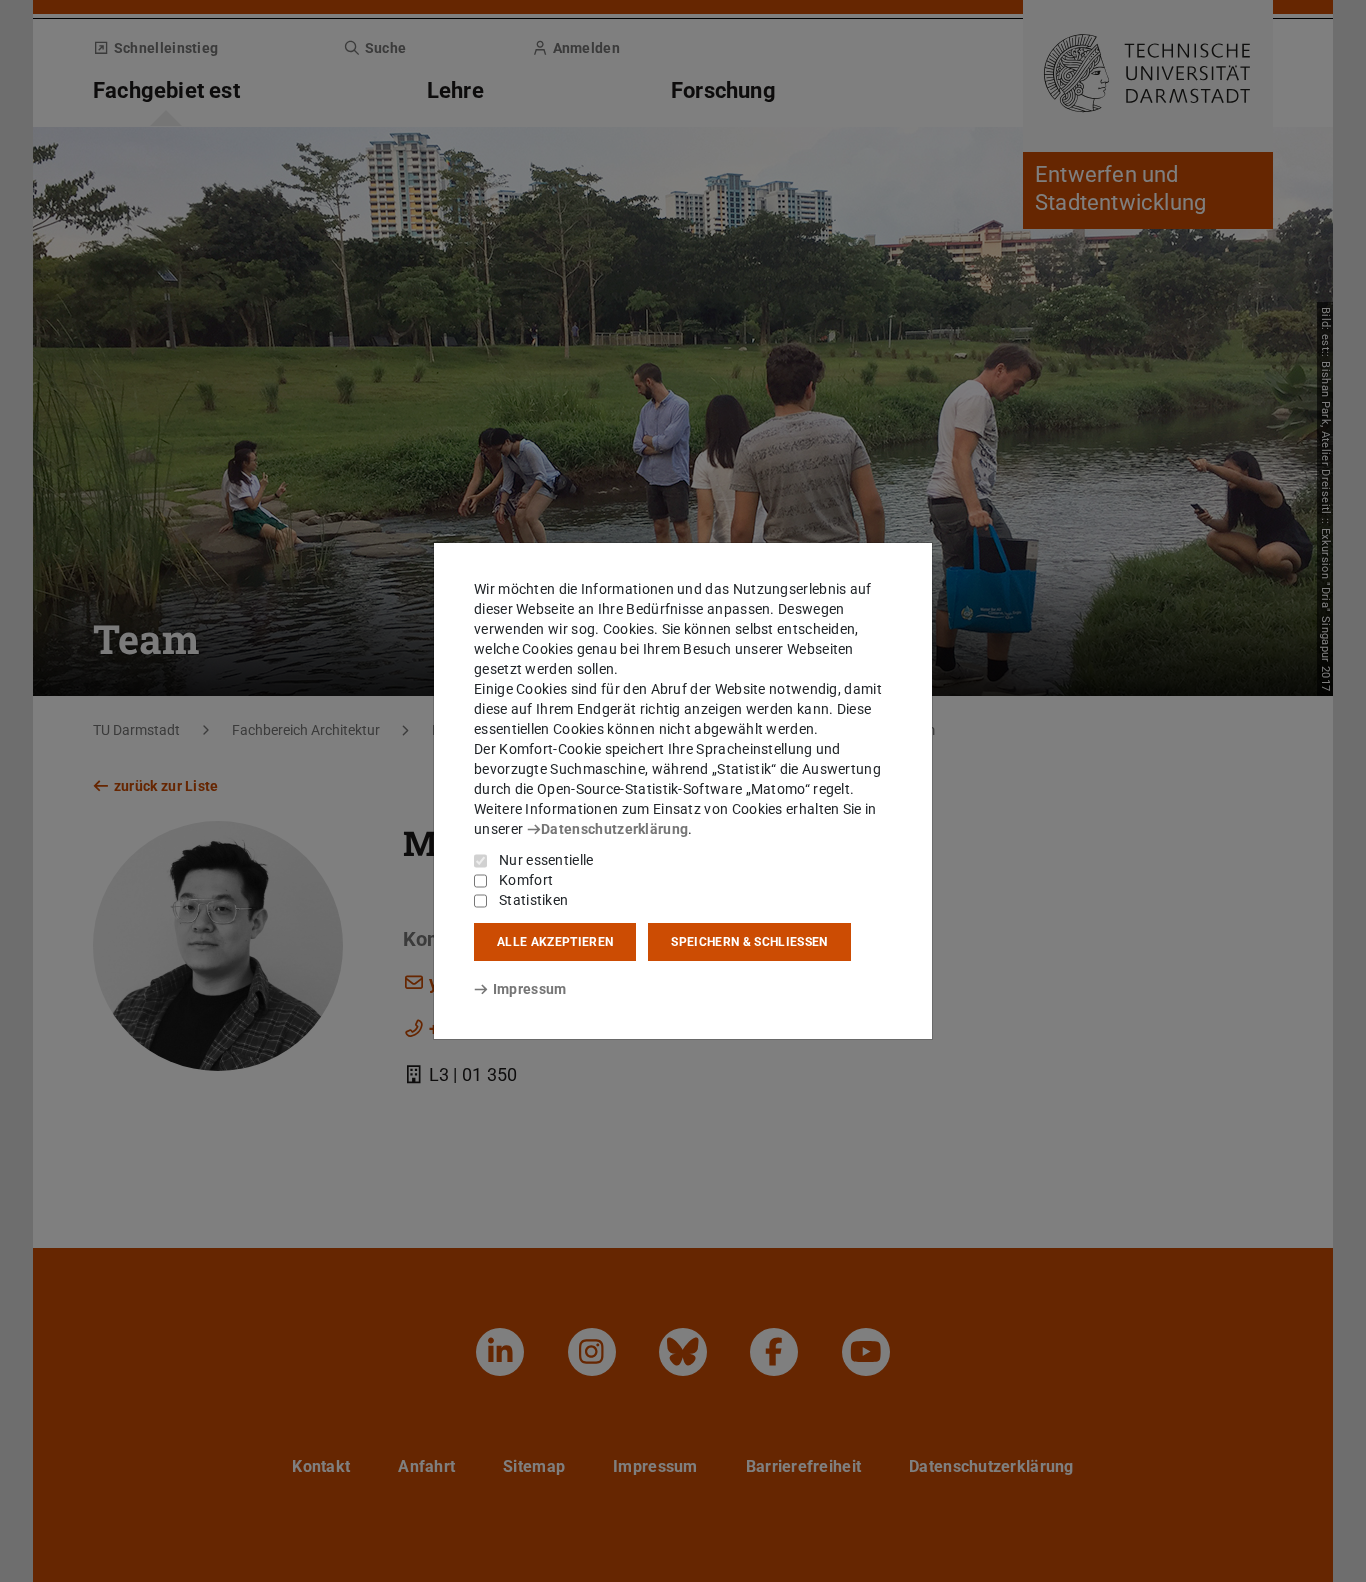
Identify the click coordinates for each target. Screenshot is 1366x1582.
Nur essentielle (546, 860)
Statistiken (533, 900)
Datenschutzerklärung (614, 829)
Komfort (526, 880)
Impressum (529, 989)
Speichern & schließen (749, 942)
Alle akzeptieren (555, 942)
